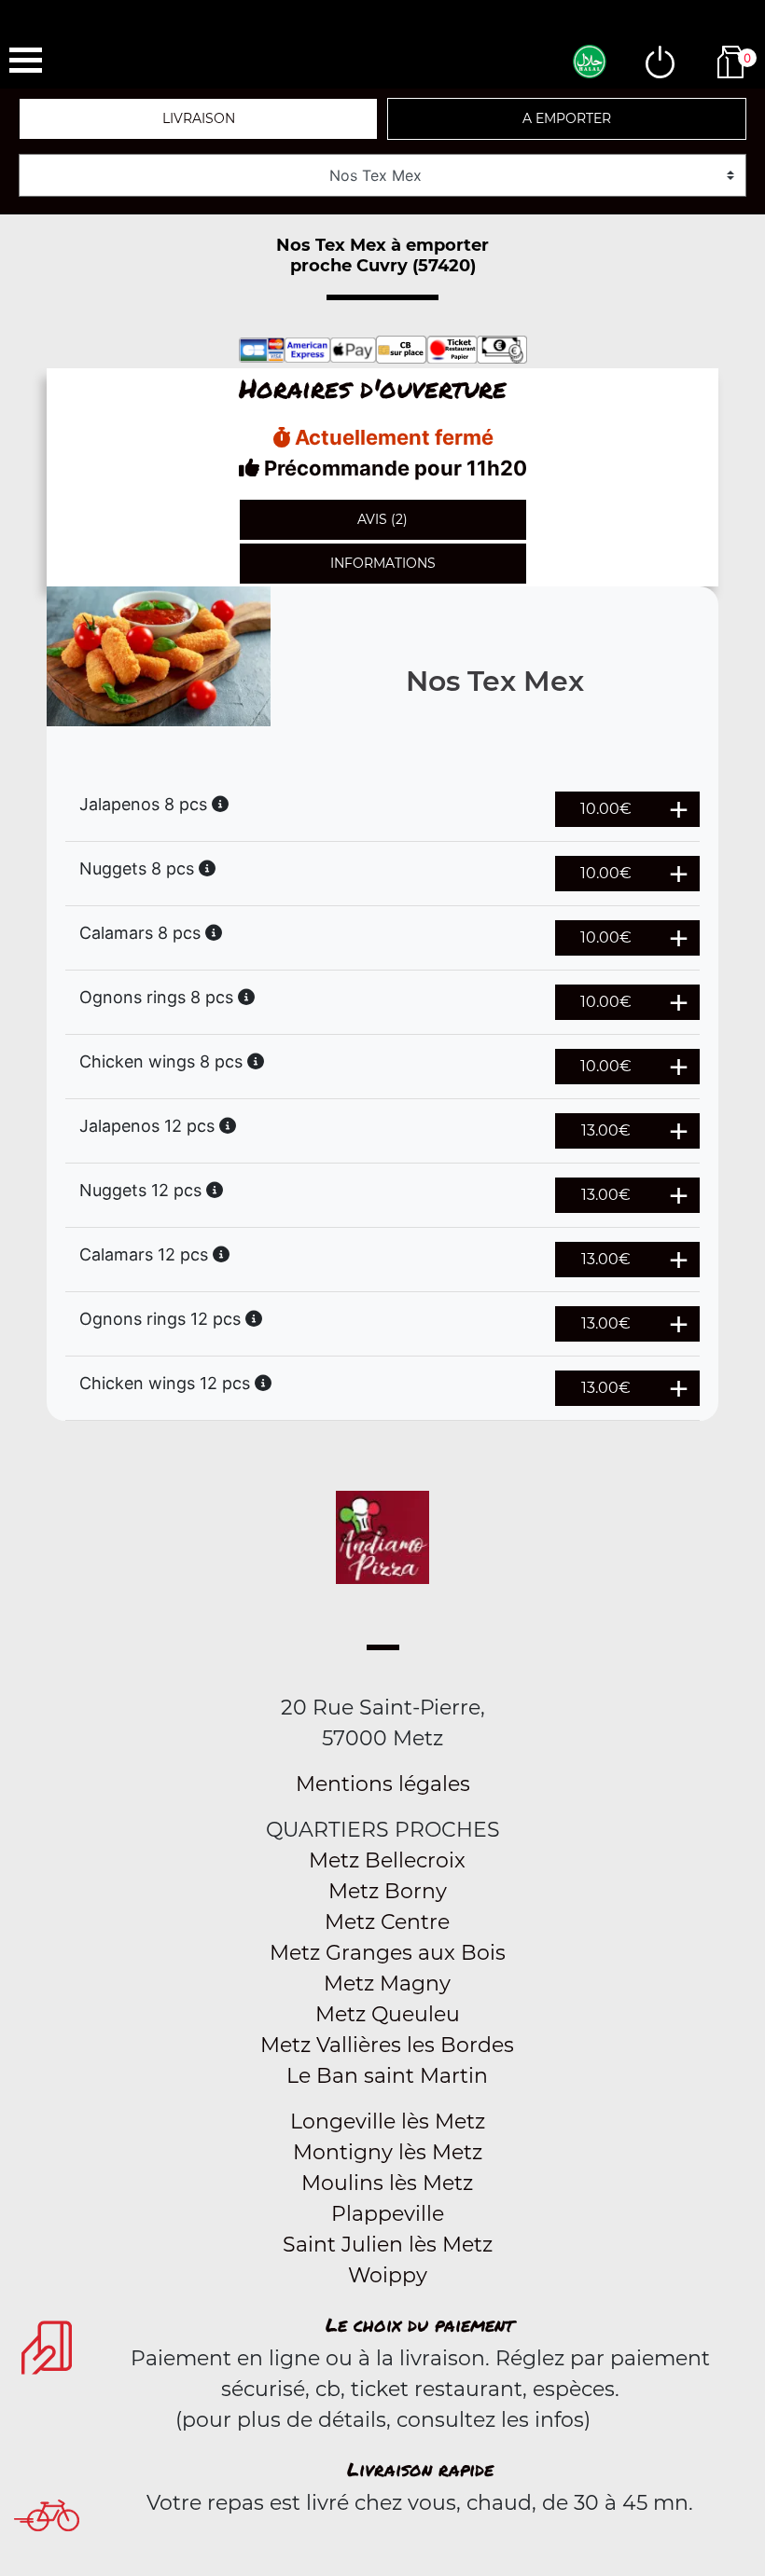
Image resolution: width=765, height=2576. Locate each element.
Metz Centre (387, 1922)
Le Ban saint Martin (387, 2076)
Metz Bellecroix (387, 1860)
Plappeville (388, 2214)
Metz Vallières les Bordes (387, 2045)
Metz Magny (387, 1984)
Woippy (388, 2275)
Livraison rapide (420, 2469)
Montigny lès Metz (388, 2152)
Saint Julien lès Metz (388, 2245)
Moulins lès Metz (387, 2183)
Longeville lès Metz (388, 2121)
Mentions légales (383, 1784)
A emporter (567, 118)
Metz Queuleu (388, 2014)
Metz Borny (388, 1891)
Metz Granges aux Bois (388, 1953)
